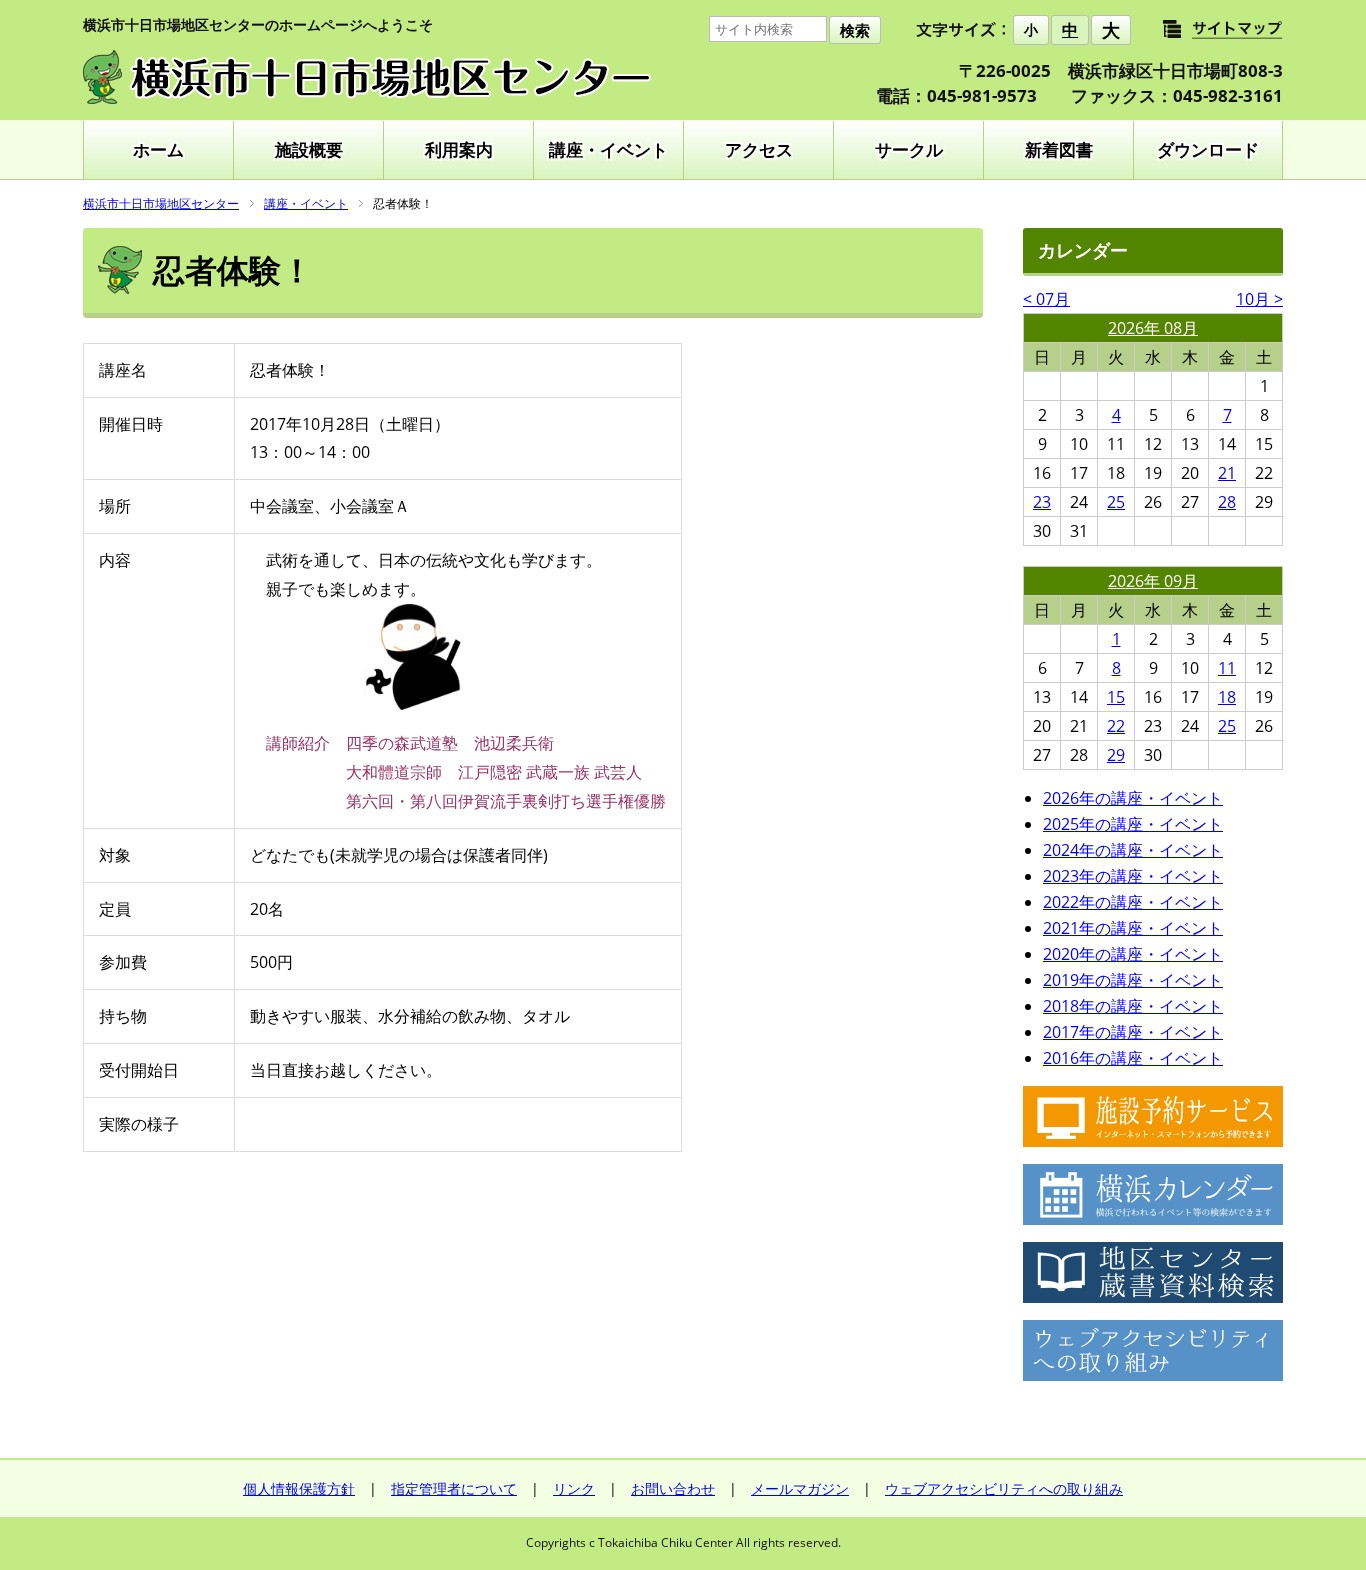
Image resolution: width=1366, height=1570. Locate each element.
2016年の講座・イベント (1133, 1058)
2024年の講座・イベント (1133, 850)
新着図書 (1059, 149)
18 (1227, 697)
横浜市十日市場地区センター (161, 203)
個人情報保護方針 (299, 1488)
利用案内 (459, 149)
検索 (855, 30)
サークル (909, 149)
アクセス (759, 149)
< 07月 (1046, 299)
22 (1116, 726)
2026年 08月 (1153, 328)
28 (1227, 502)
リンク (574, 1488)
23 (1042, 502)
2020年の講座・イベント (1133, 954)
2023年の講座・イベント (1133, 876)
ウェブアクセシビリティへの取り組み (1004, 1488)
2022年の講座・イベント (1133, 902)
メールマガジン (800, 1488)
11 (1227, 668)
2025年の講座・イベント (1133, 824)
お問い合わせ (673, 1488)
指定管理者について (454, 1488)
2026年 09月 (1153, 581)
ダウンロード (1208, 149)
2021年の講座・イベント (1133, 928)
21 (1227, 473)
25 (1116, 502)
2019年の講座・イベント (1133, 980)
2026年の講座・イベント (1133, 798)
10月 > (1259, 299)
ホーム (158, 149)
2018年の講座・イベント (1133, 1006)
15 (1116, 697)
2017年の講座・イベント (1133, 1032)
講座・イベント (608, 149)
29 (1116, 755)
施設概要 (309, 149)
